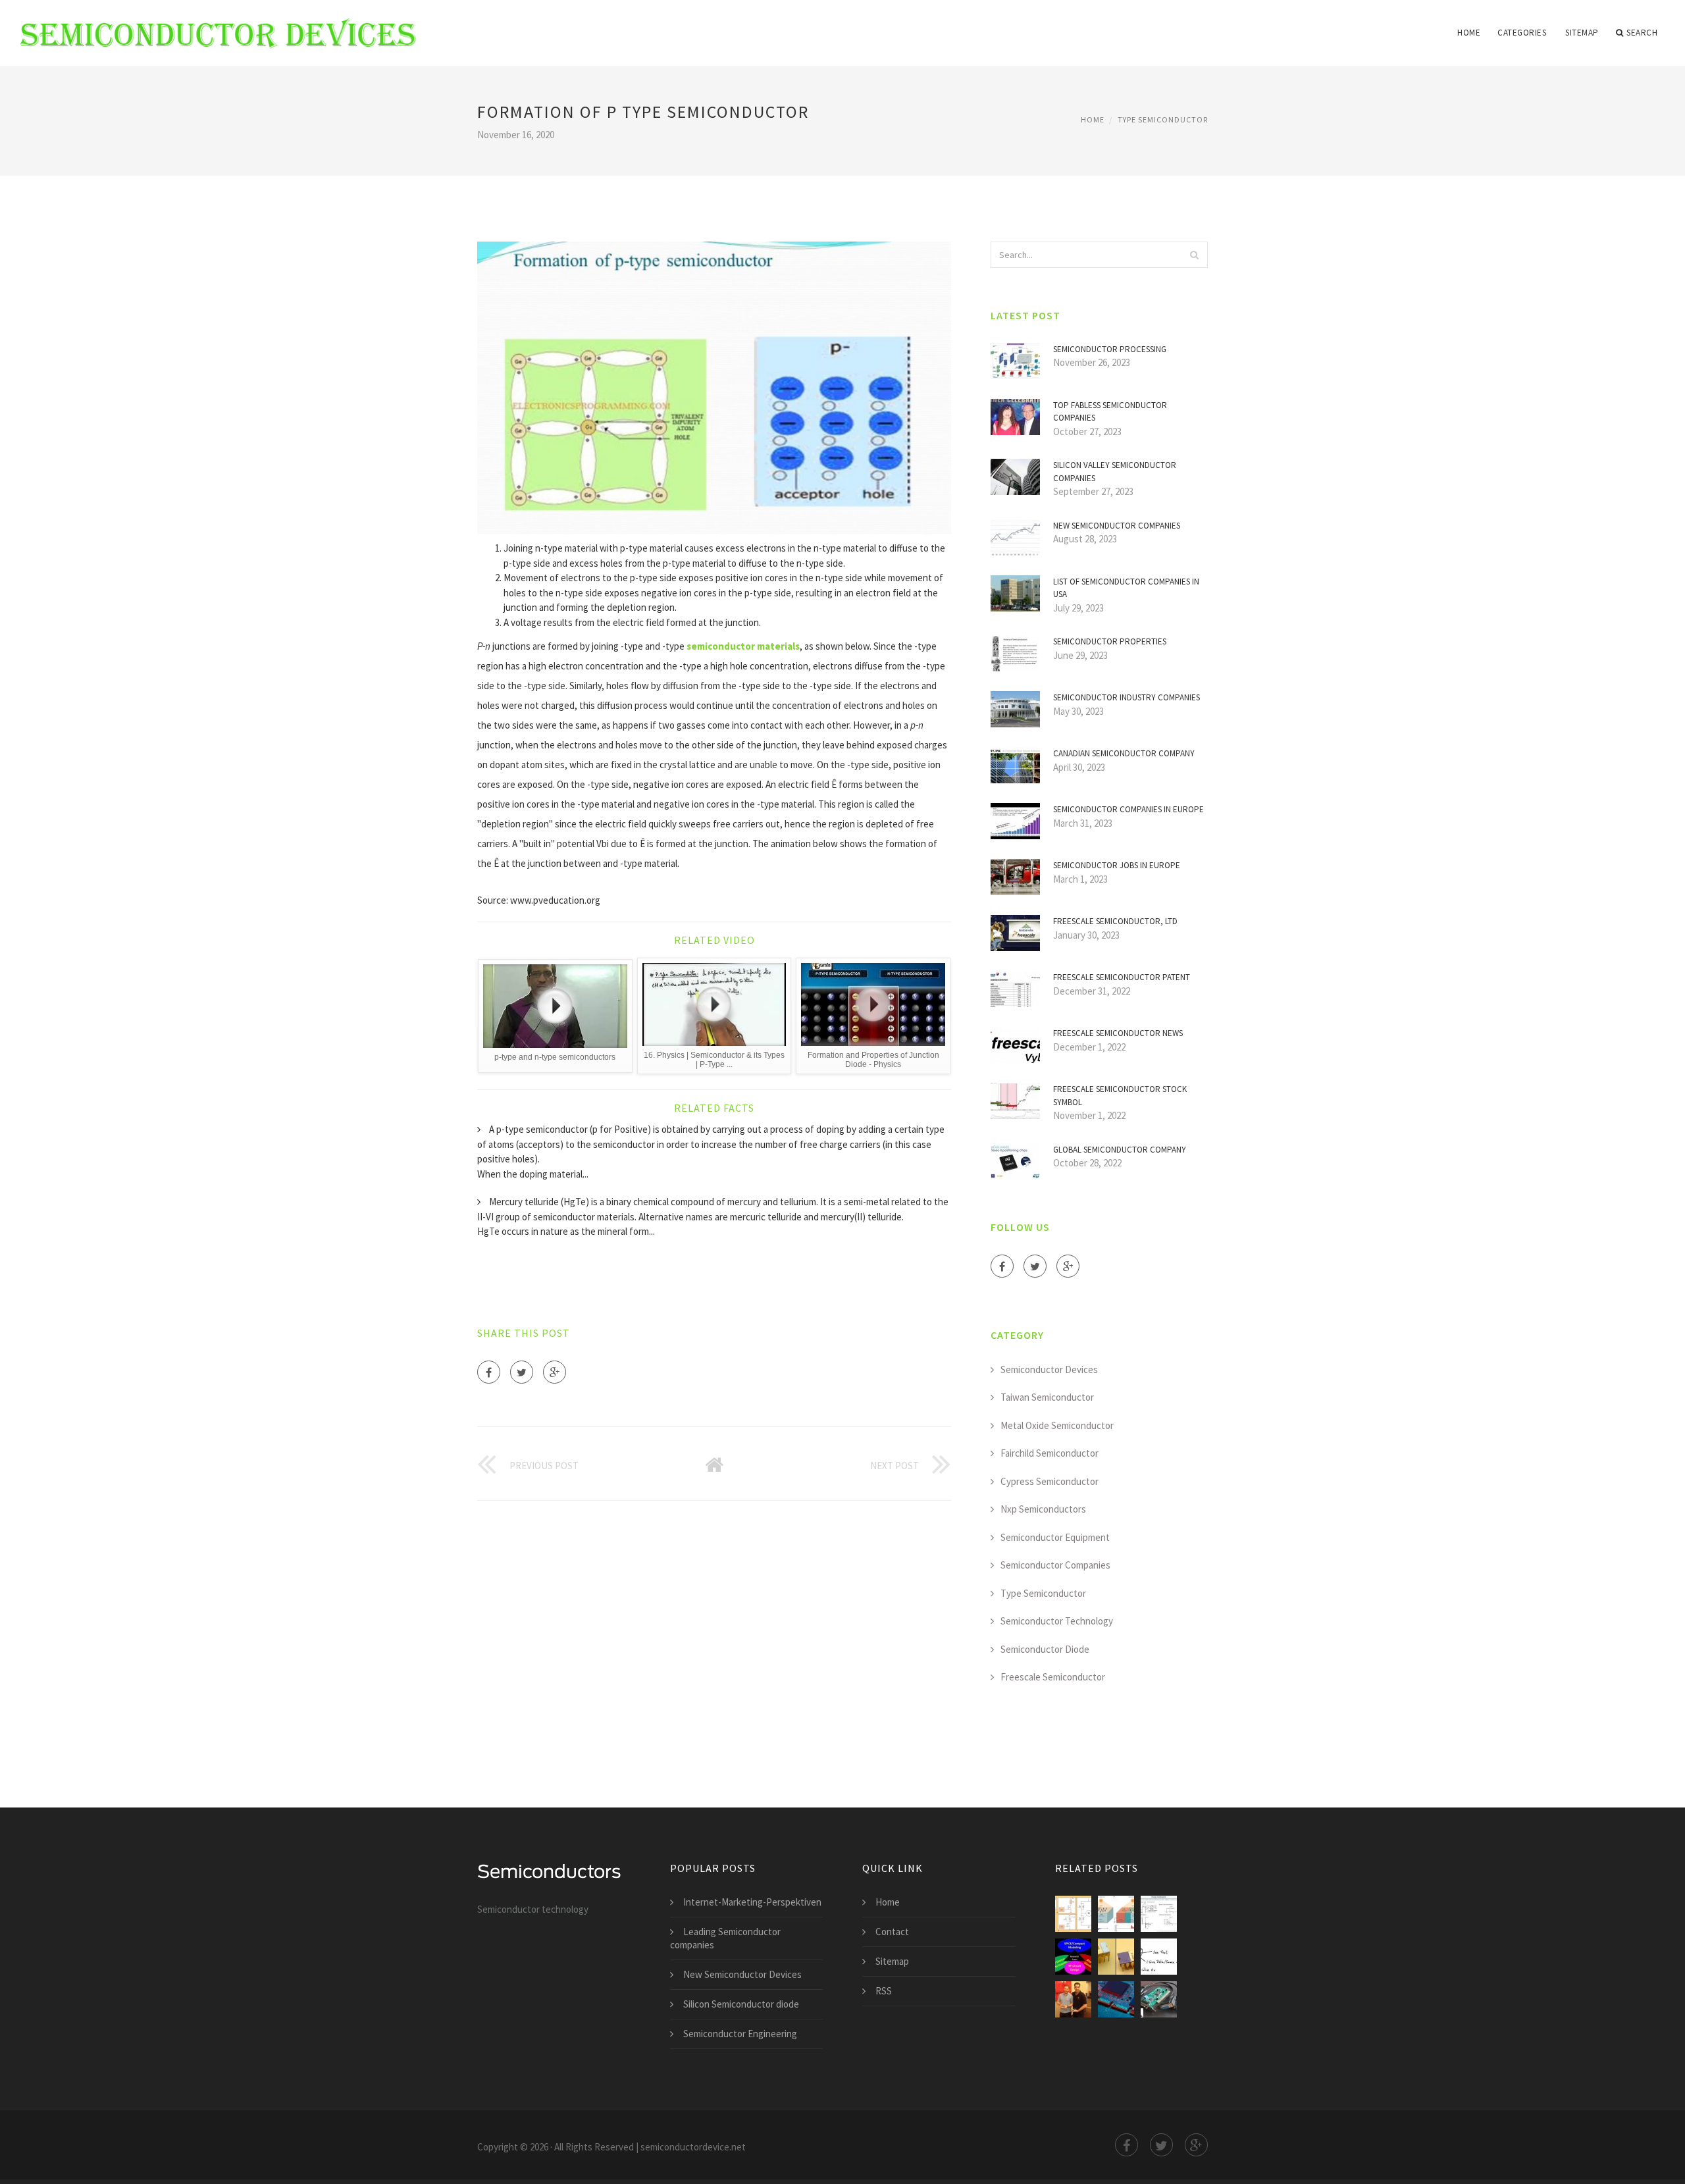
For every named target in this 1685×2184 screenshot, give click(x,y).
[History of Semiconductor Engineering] (1116, 1957)
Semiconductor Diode (1045, 1649)
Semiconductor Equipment (1055, 1537)
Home (1469, 33)
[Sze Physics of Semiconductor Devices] (1159, 1914)
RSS (884, 1991)
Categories (1522, 33)
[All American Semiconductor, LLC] (1073, 1999)
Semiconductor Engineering (740, 2034)
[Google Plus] (555, 1372)
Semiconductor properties (1110, 641)
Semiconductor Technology (1057, 1621)
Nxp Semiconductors (1043, 1509)
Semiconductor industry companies (1127, 697)
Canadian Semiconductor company (1124, 753)
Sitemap (1582, 33)
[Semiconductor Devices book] (1116, 1914)
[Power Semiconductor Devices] (1073, 1914)
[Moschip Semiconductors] (1159, 1999)
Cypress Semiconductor (1050, 1481)
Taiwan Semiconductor (1047, 1397)
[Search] (1194, 255)
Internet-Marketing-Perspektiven (752, 1902)
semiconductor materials (743, 646)
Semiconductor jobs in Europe (1117, 865)
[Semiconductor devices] (218, 24)
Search (1642, 33)
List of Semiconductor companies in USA (1126, 588)
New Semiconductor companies (1117, 526)
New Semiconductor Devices (742, 1974)
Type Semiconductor (1163, 119)
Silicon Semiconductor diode (741, 2004)
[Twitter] (522, 1372)
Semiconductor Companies (1055, 1565)
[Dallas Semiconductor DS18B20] (1159, 1957)
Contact (892, 1932)
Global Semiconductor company (1120, 1150)
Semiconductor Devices (1049, 1369)
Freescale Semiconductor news (1118, 1033)
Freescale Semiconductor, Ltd (1115, 921)
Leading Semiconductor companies (725, 1938)
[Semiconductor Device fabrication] (1116, 1999)
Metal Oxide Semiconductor (1057, 1425)
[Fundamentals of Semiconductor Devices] (1073, 1957)
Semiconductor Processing (1110, 349)
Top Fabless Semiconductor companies (1110, 412)
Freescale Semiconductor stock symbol (1120, 1096)
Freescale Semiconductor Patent (1122, 977)
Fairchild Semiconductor (1050, 1453)
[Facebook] (489, 1372)
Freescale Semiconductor (1053, 1677)
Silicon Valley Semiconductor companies (1115, 472)
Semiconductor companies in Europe (1128, 809)
